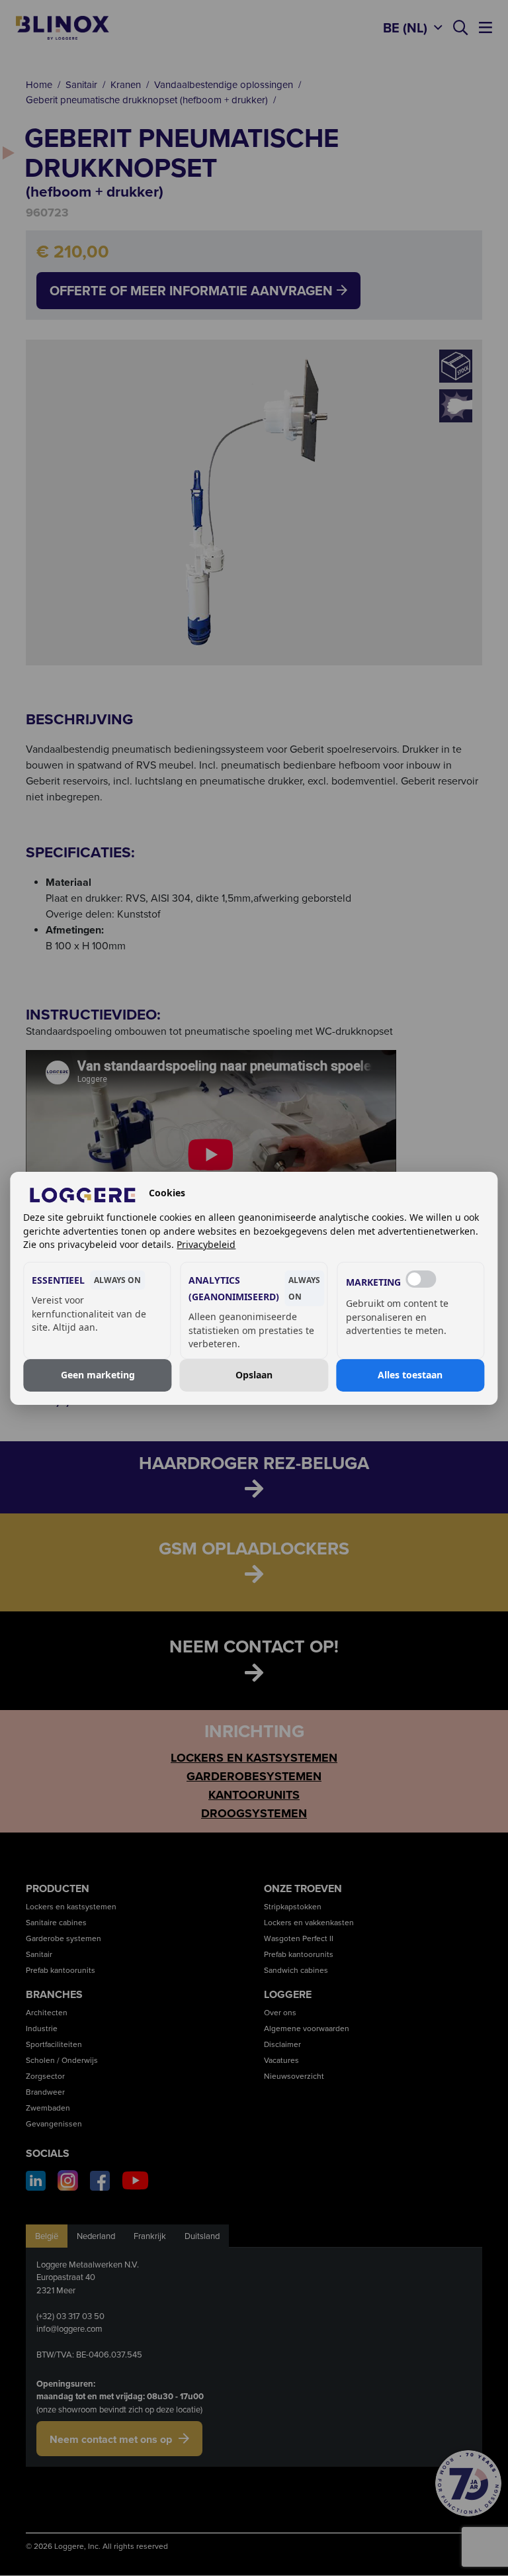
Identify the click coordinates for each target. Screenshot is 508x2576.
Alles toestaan (410, 1375)
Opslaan (254, 1375)
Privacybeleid (206, 1244)
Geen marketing (98, 1375)
